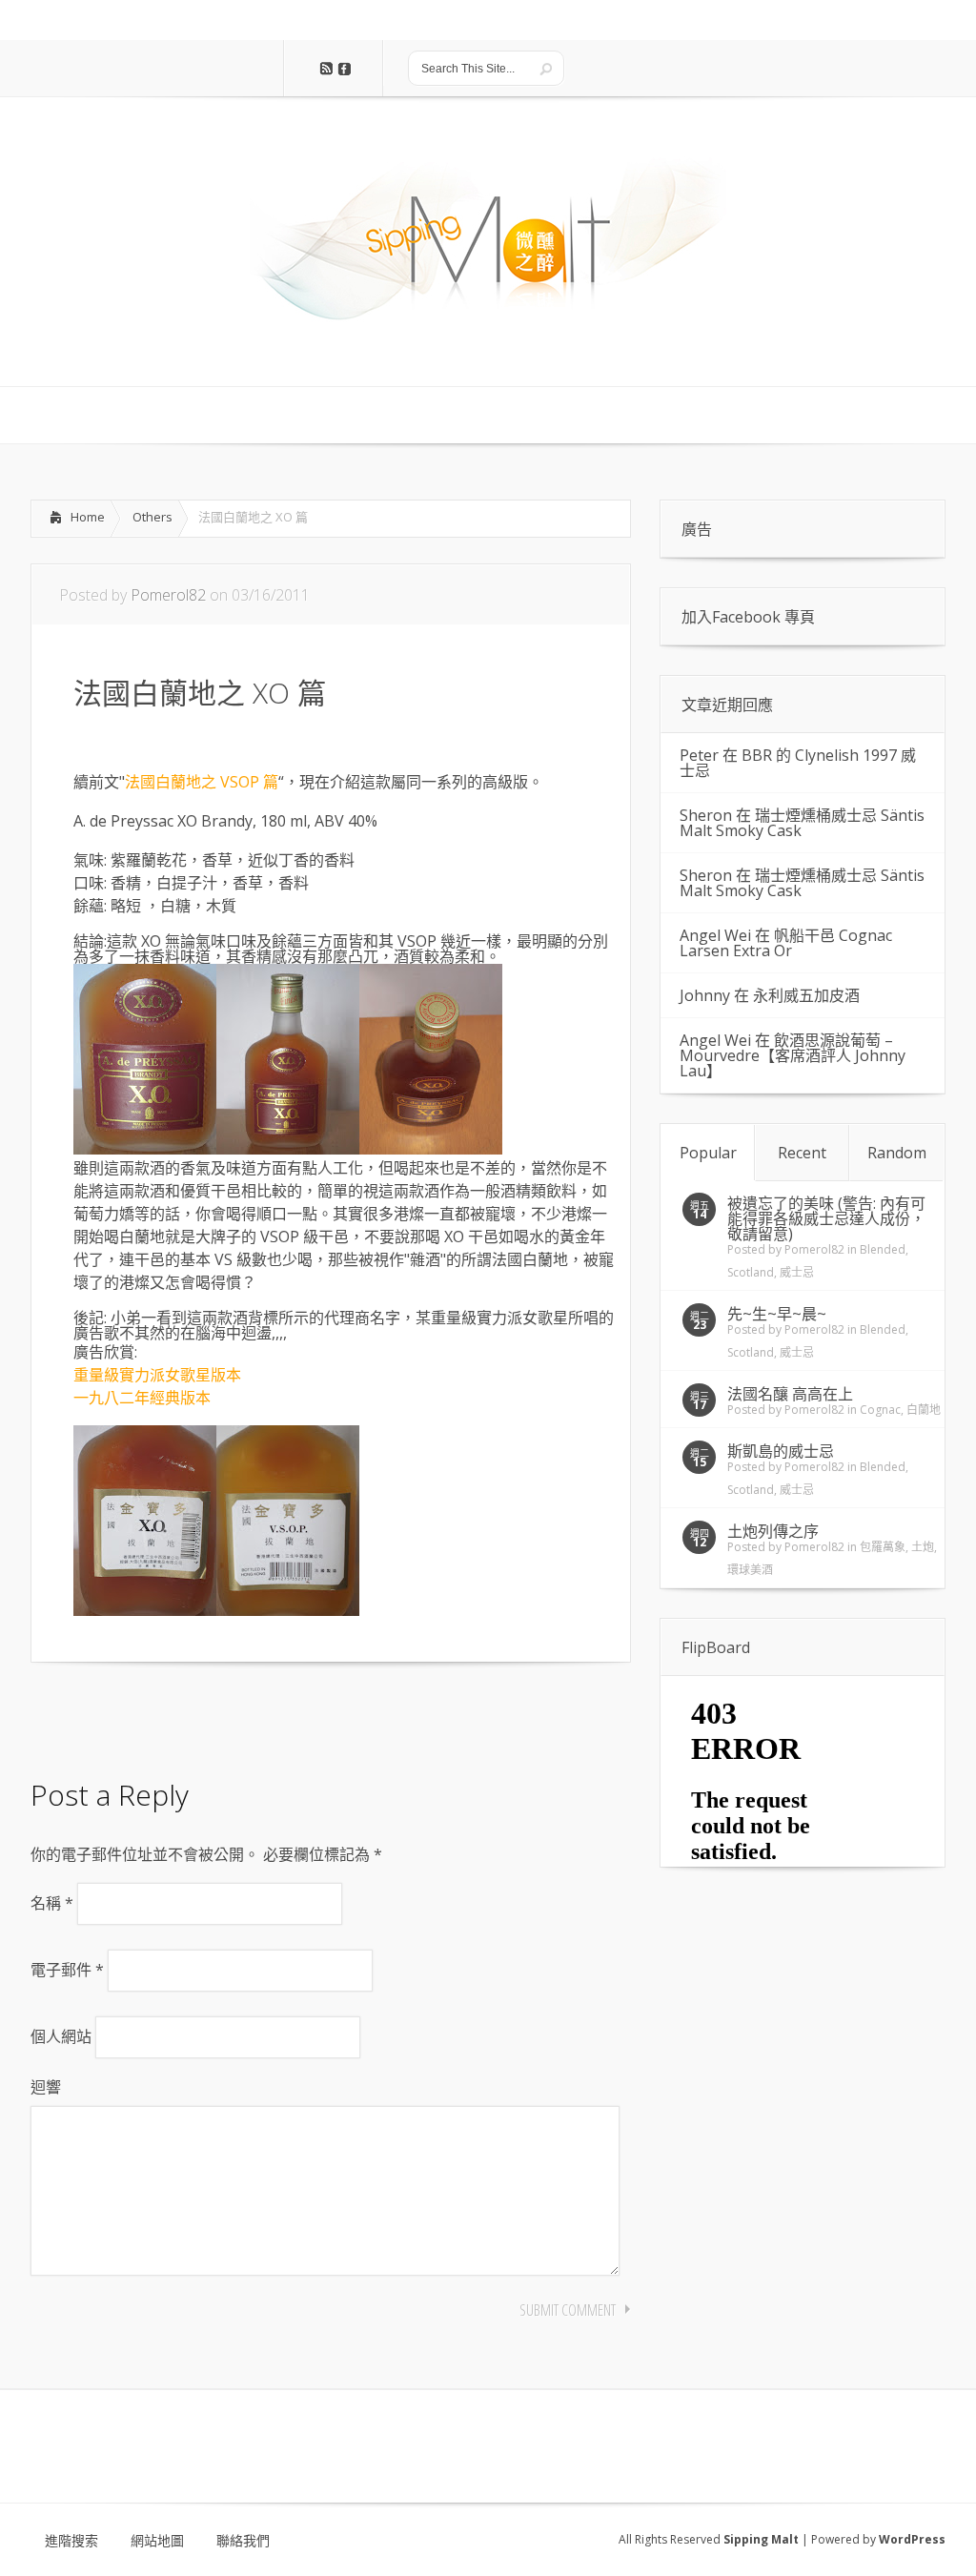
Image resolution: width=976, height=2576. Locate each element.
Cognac (880, 1410)
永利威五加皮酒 (806, 995)
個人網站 (61, 2036)
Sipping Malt (761, 2539)
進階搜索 (71, 2541)
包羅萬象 (883, 1547)
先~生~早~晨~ (777, 1314)
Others (152, 517)
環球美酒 (750, 1570)
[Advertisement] (183, 1715)
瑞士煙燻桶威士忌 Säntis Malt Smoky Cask (802, 823)
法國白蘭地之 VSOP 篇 (202, 782)
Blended (883, 1249)
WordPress (912, 2539)
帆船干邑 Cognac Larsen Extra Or (786, 943)
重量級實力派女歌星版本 (159, 1375)
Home (88, 517)
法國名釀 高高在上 (790, 1394)
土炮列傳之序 (773, 1531)
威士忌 (797, 1272)
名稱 (52, 1903)
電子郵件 (67, 1970)
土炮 (923, 1547)
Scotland (751, 1272)
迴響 (46, 2087)
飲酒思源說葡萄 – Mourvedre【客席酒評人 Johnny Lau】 (793, 1055)
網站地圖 (157, 2541)
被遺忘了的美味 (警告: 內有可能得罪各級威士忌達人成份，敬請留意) (826, 1218)
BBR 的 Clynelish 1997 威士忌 (798, 763)
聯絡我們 (243, 2541)
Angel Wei (715, 935)
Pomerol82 (168, 595)
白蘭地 (924, 1410)
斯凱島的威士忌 (781, 1451)
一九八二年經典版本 (142, 1398)
